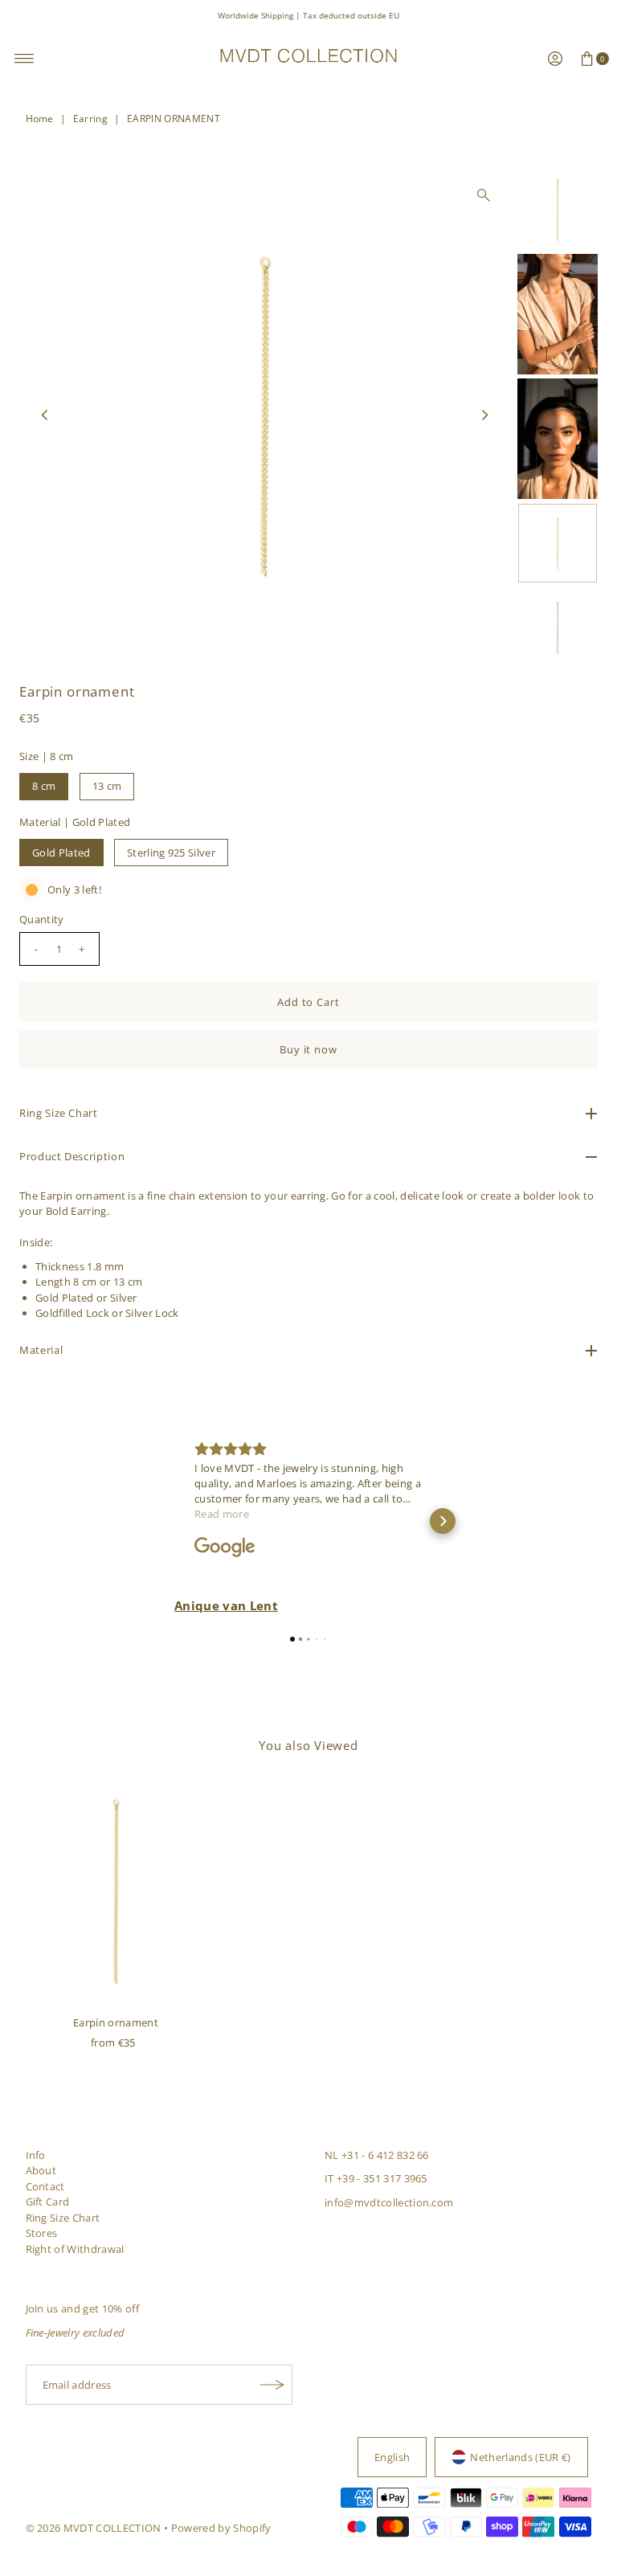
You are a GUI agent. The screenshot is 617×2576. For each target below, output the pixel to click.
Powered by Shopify (221, 2528)
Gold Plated (61, 853)
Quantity (42, 919)
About (41, 2170)
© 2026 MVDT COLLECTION (94, 2528)
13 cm (107, 786)
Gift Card (48, 2202)
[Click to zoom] (484, 195)
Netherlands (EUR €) (520, 2457)
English (392, 2457)
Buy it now (309, 1049)
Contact (45, 2186)
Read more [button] (222, 1514)
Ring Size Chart (63, 2218)
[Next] (484, 415)
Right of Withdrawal (75, 2249)
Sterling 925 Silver (171, 853)
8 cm (44, 786)
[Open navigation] (25, 59)
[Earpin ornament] (116, 1891)
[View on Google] (225, 1548)
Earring (90, 119)
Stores (42, 2233)
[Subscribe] (272, 2385)
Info (36, 2155)
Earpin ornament (116, 2022)
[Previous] (45, 415)
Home (40, 119)
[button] (174, 1521)
